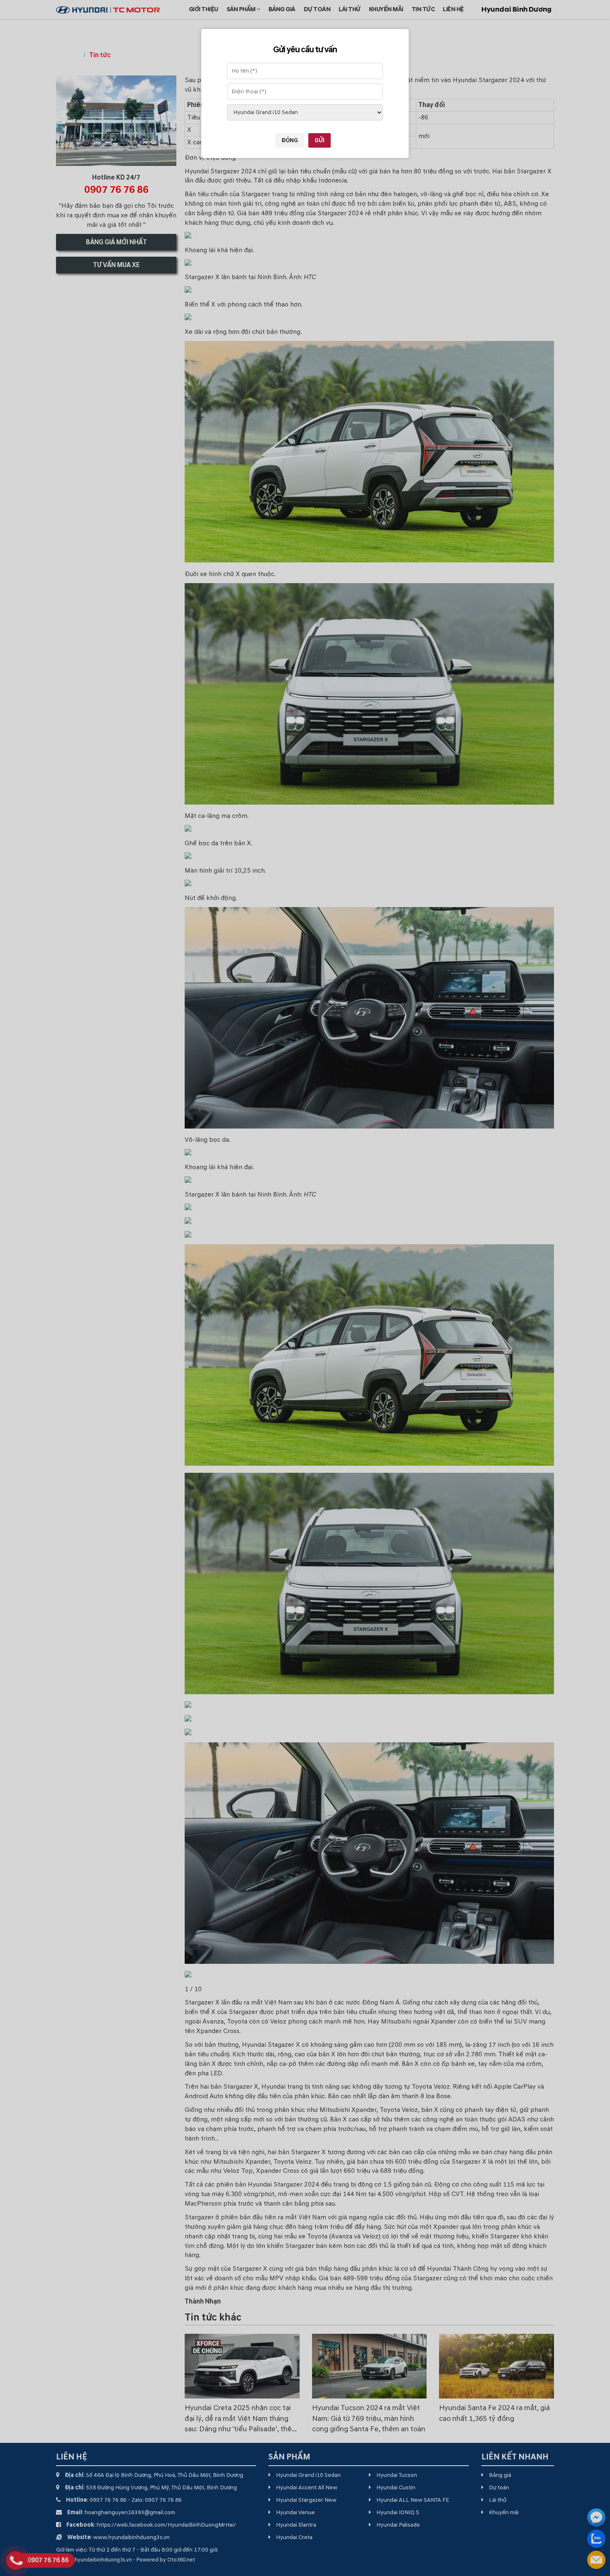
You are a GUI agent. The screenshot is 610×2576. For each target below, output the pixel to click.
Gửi (320, 140)
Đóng (290, 140)
